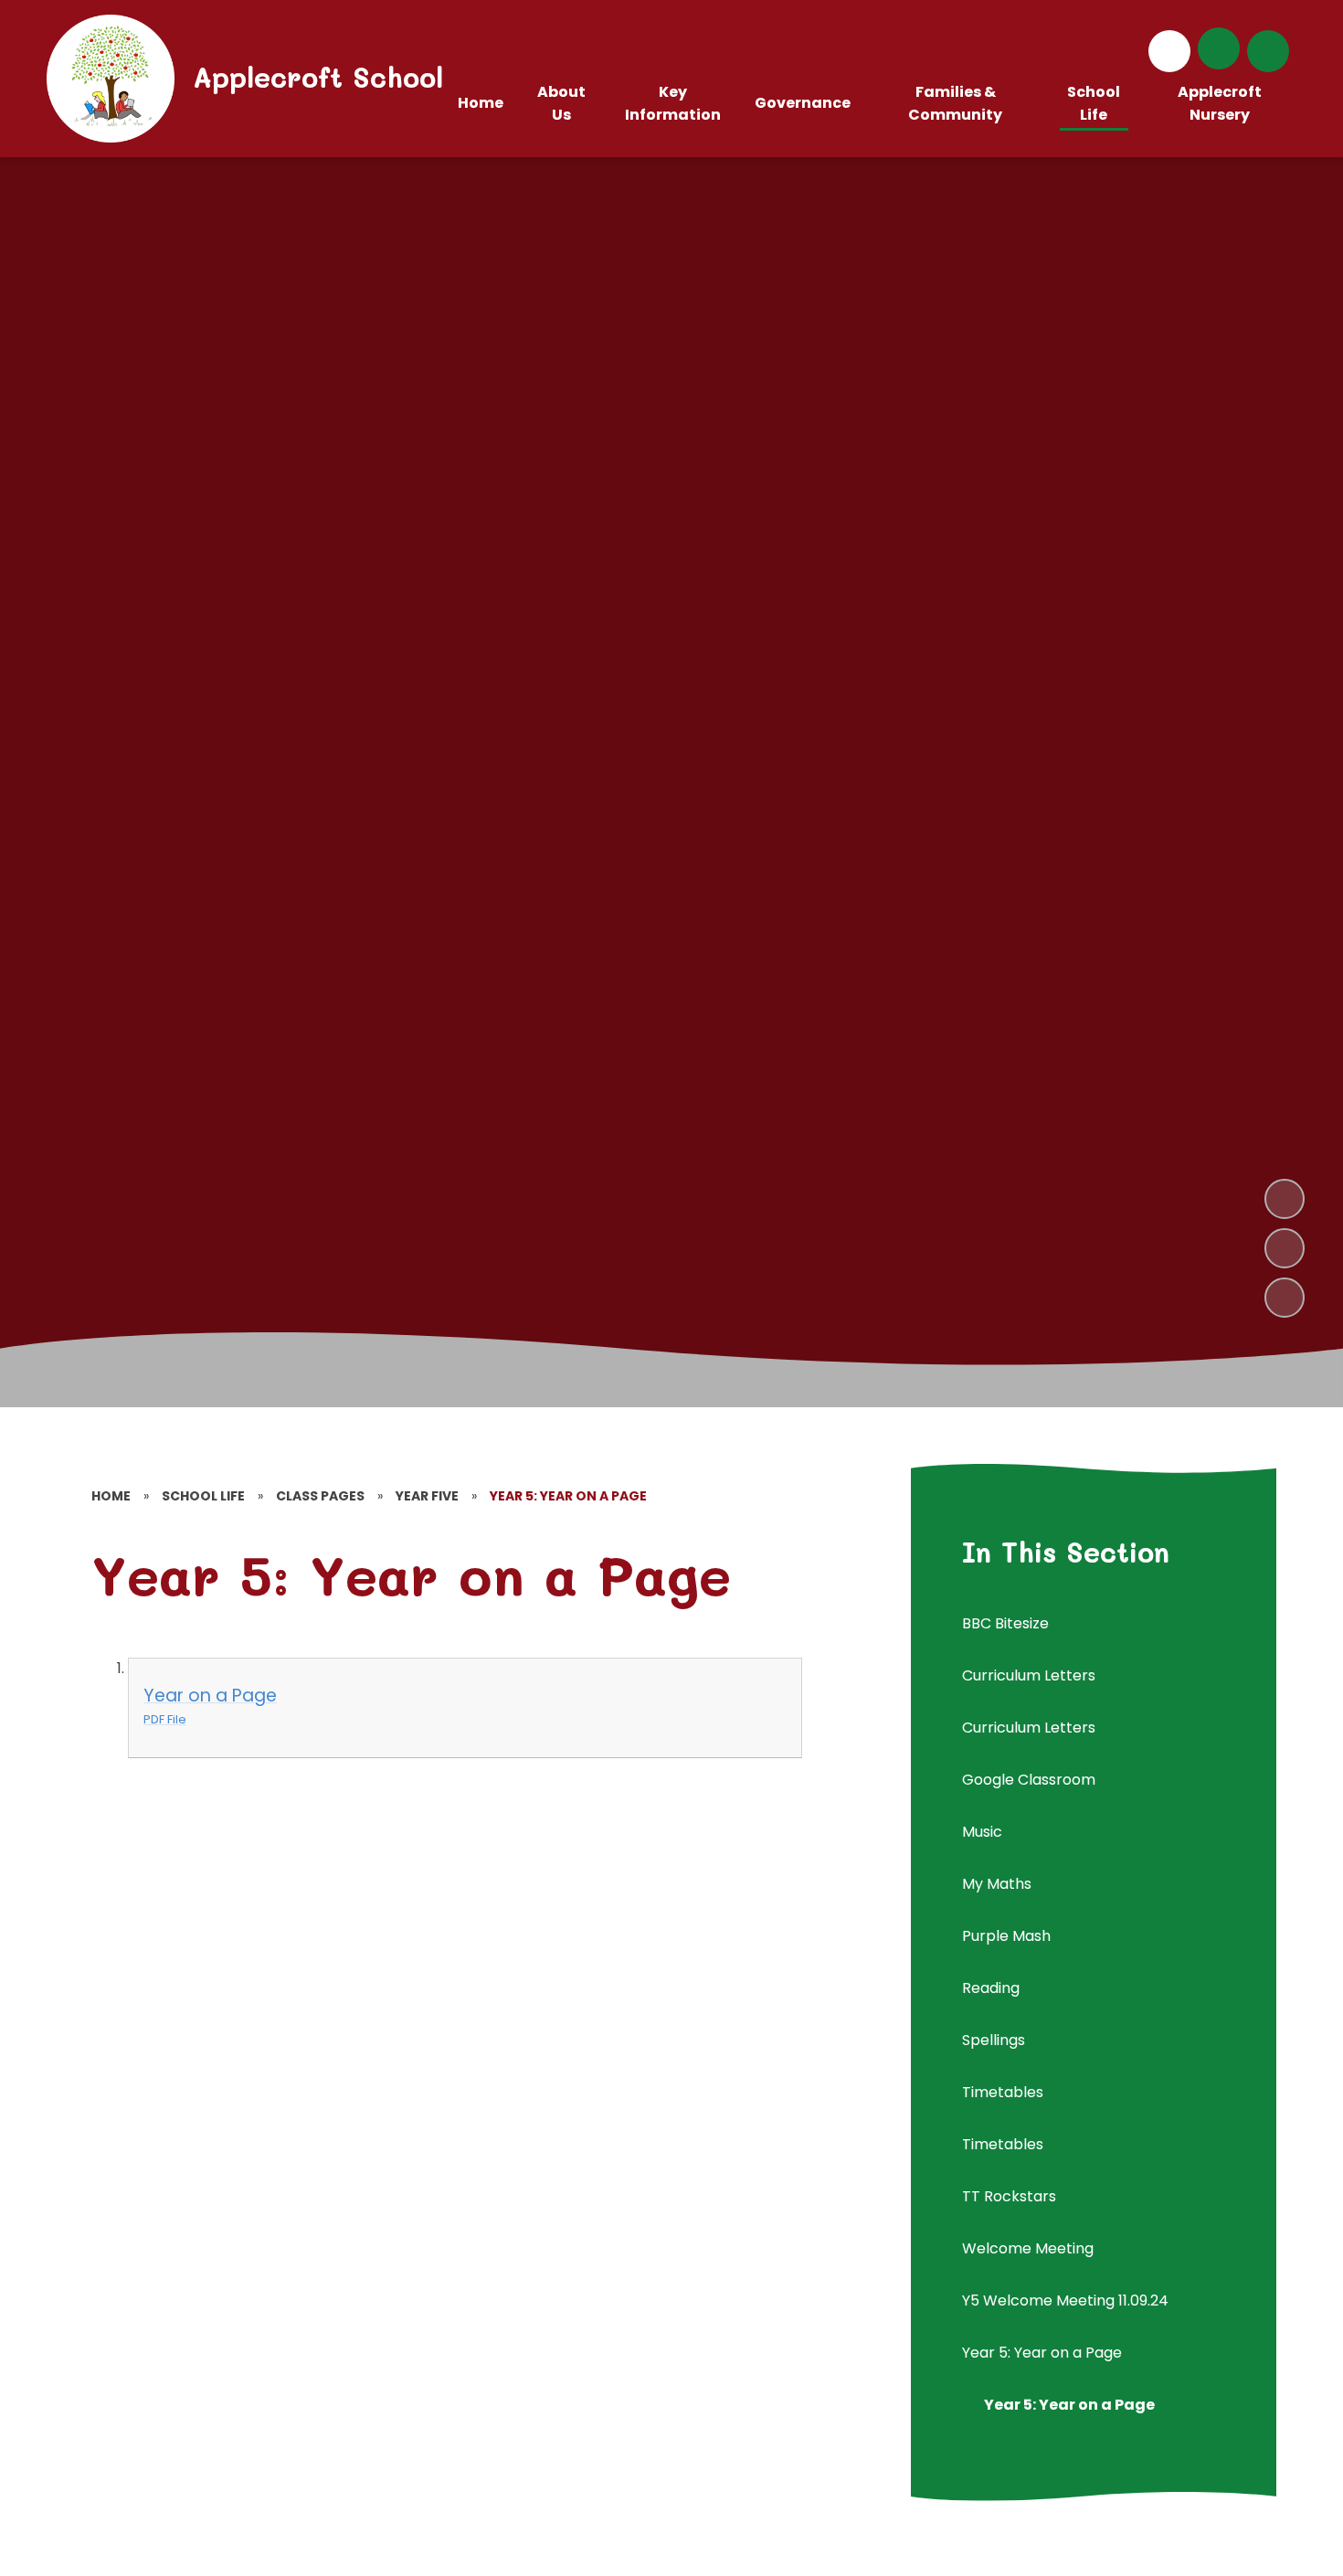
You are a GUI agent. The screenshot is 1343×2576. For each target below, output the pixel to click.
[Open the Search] (1268, 51)
